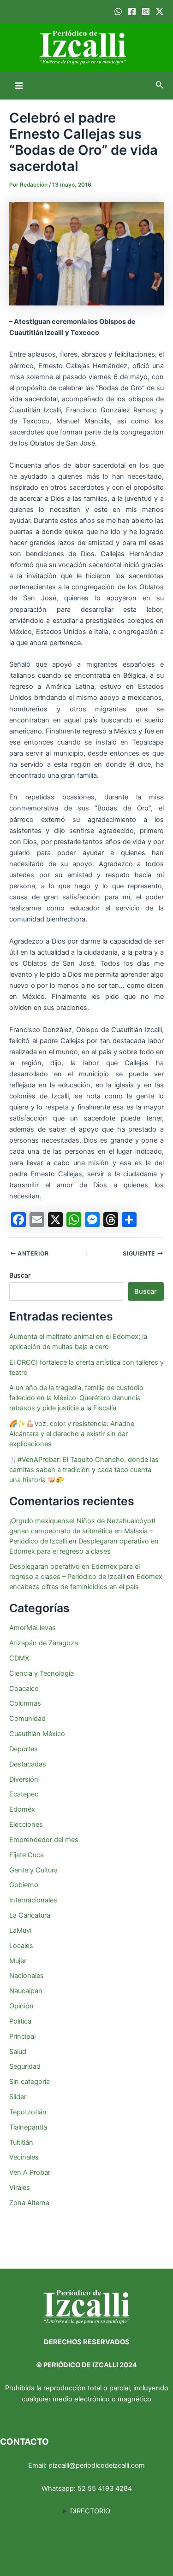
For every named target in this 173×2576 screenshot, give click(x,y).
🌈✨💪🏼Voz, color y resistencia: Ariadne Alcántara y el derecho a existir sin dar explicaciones (72, 1434)
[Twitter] (160, 12)
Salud (18, 2052)
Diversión (24, 1779)
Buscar (20, 1275)
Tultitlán (21, 2142)
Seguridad (25, 2066)
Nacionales (27, 1976)
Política (20, 2021)
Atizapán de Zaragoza (44, 1643)
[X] (55, 1220)
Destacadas (28, 1764)
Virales (20, 2188)
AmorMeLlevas (33, 1628)
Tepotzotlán (28, 2112)
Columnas (25, 1703)
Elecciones (26, 1825)
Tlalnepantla (28, 2127)
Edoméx (22, 1809)
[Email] (37, 1220)
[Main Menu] (19, 86)
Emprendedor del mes (44, 1840)
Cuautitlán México (37, 1734)
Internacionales (33, 1900)
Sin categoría (30, 2082)
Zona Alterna (29, 2203)
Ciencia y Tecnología (42, 1673)
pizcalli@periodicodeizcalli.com (97, 2465)
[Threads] (111, 1220)
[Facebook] (132, 12)
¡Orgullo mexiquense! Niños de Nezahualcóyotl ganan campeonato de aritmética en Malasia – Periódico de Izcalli (82, 1531)
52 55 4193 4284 (105, 2488)
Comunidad (27, 1719)
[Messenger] (92, 1220)
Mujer (18, 1961)
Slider (18, 2097)
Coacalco (24, 1689)
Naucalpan (26, 1991)
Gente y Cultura (33, 1870)
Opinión (21, 2006)
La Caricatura (30, 1915)
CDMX (19, 1658)
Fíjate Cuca (27, 1855)
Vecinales (24, 2157)
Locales (21, 1946)
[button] (160, 85)
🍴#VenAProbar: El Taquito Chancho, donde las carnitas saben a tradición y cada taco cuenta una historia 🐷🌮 (84, 1470)
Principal (22, 2036)
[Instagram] (146, 12)
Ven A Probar (30, 2172)
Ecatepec (24, 1794)
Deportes (24, 1749)
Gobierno (24, 1885)
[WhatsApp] (118, 12)
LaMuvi (20, 1931)
